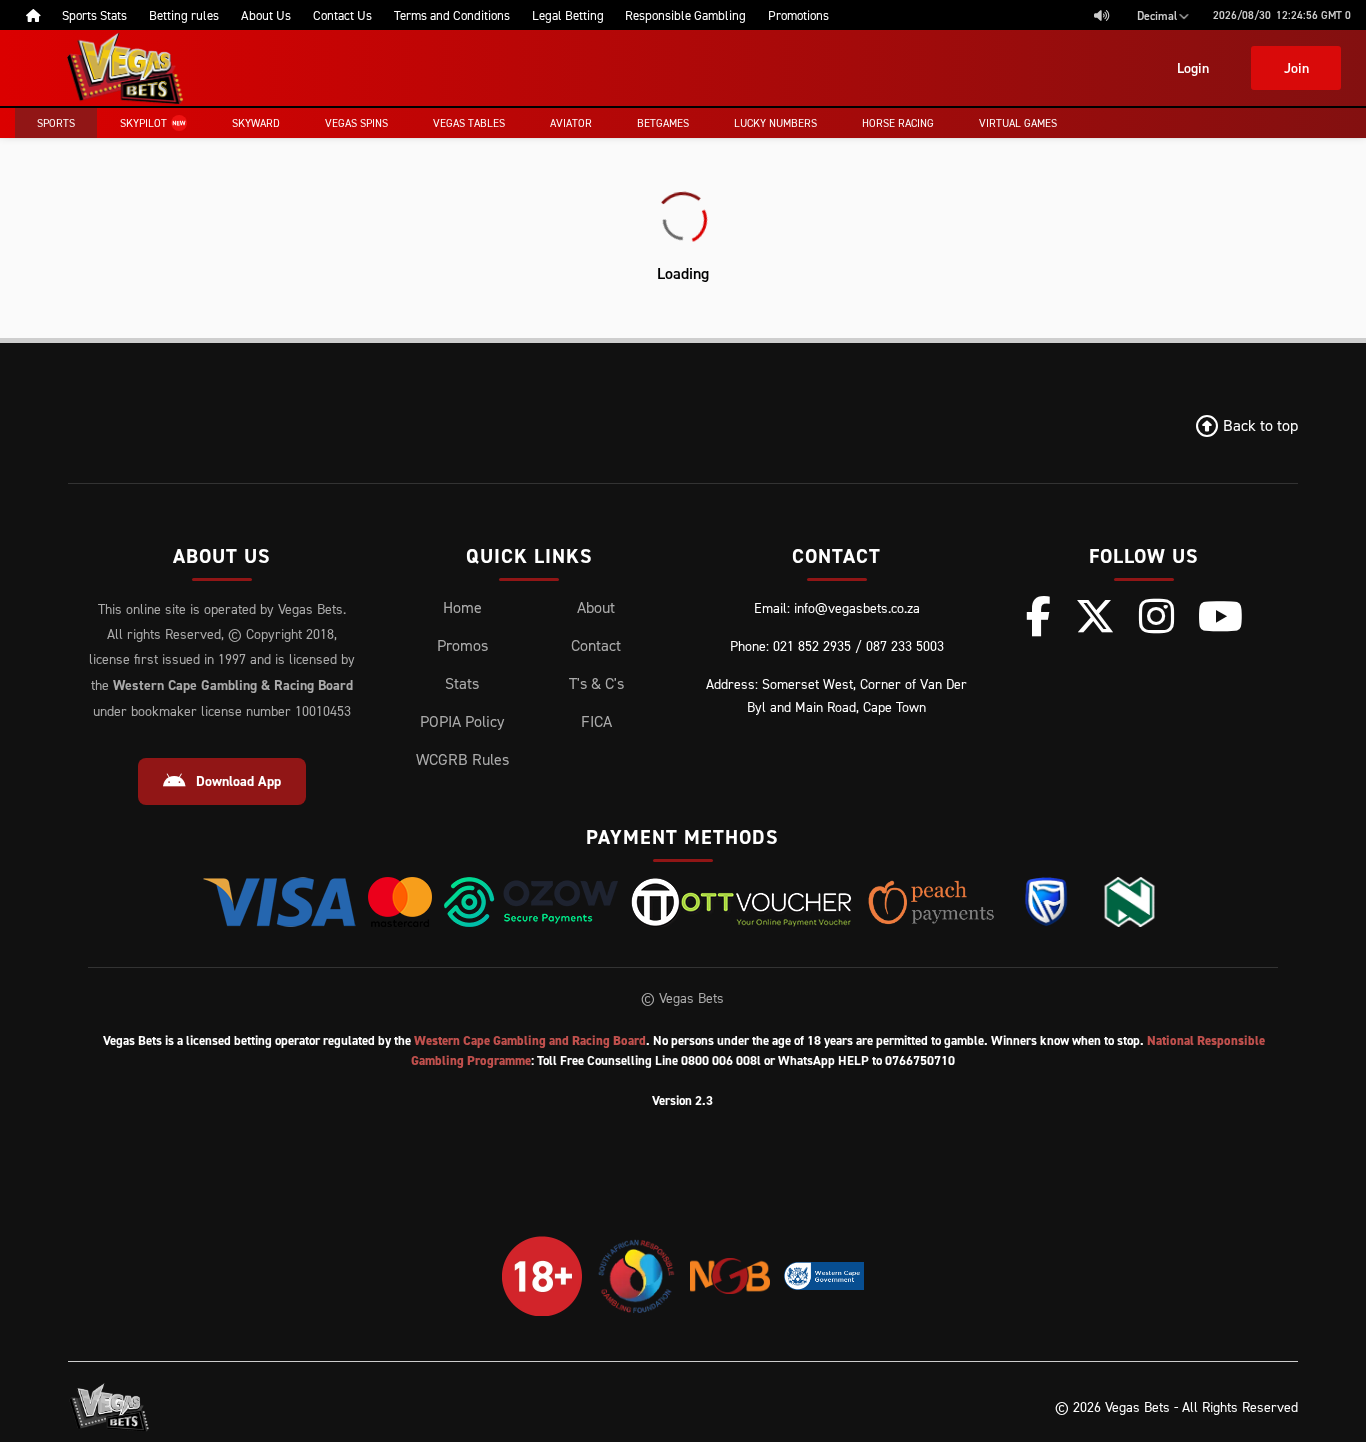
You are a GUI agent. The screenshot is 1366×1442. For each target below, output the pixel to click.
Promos (462, 645)
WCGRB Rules (462, 759)
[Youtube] (1220, 616)
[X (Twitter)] (1095, 616)
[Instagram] (1156, 616)
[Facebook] (1038, 616)
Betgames (663, 123)
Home (462, 607)
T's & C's (596, 683)
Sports (56, 123)
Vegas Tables (469, 123)
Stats (462, 683)
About (596, 607)
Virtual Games (1018, 123)
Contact (596, 645)
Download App (238, 781)
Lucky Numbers (775, 123)
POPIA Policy (462, 721)
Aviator (571, 123)
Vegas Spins (356, 123)
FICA (596, 721)
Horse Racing (898, 123)
